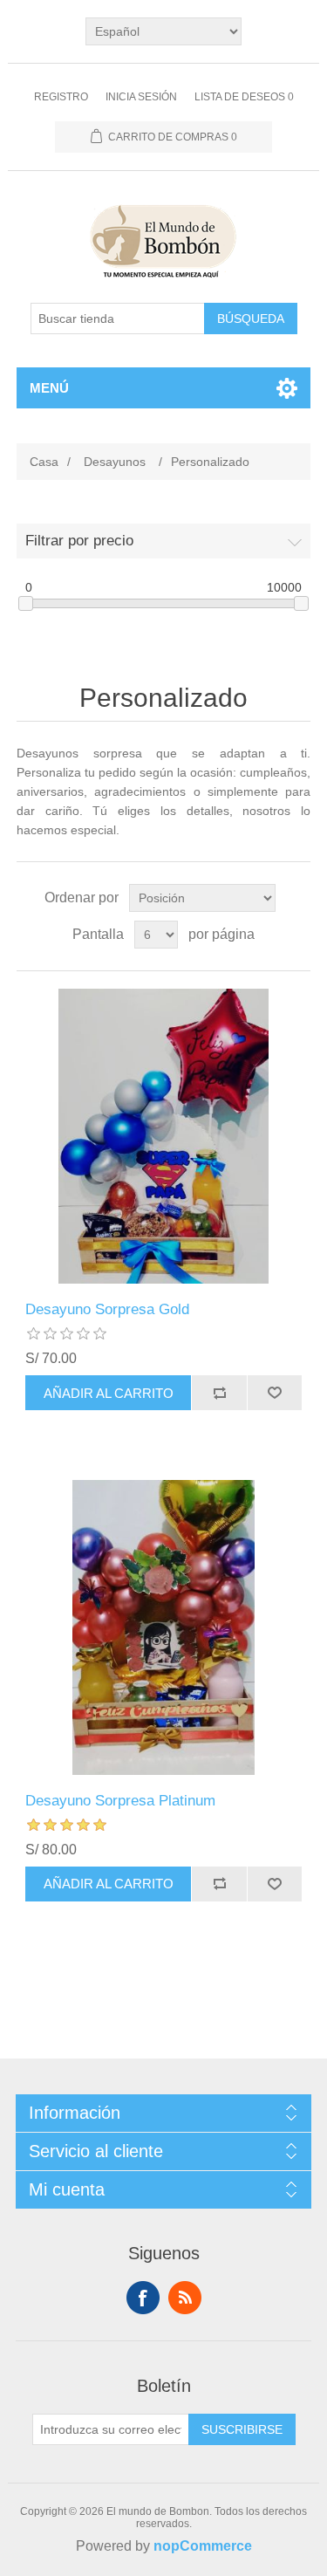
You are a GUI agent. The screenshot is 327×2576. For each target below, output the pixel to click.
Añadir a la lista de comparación (219, 1393)
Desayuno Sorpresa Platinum (120, 1801)
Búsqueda (251, 319)
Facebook (143, 2298)
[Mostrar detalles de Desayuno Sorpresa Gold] (164, 1136)
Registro (61, 97)
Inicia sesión (141, 97)
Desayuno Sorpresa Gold (107, 1309)
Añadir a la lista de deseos (275, 1393)
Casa (44, 462)
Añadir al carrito (109, 1393)
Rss (185, 2298)
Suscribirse (242, 2429)
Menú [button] (49, 388)
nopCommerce (203, 2546)
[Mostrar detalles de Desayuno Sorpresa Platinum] (164, 1627)
